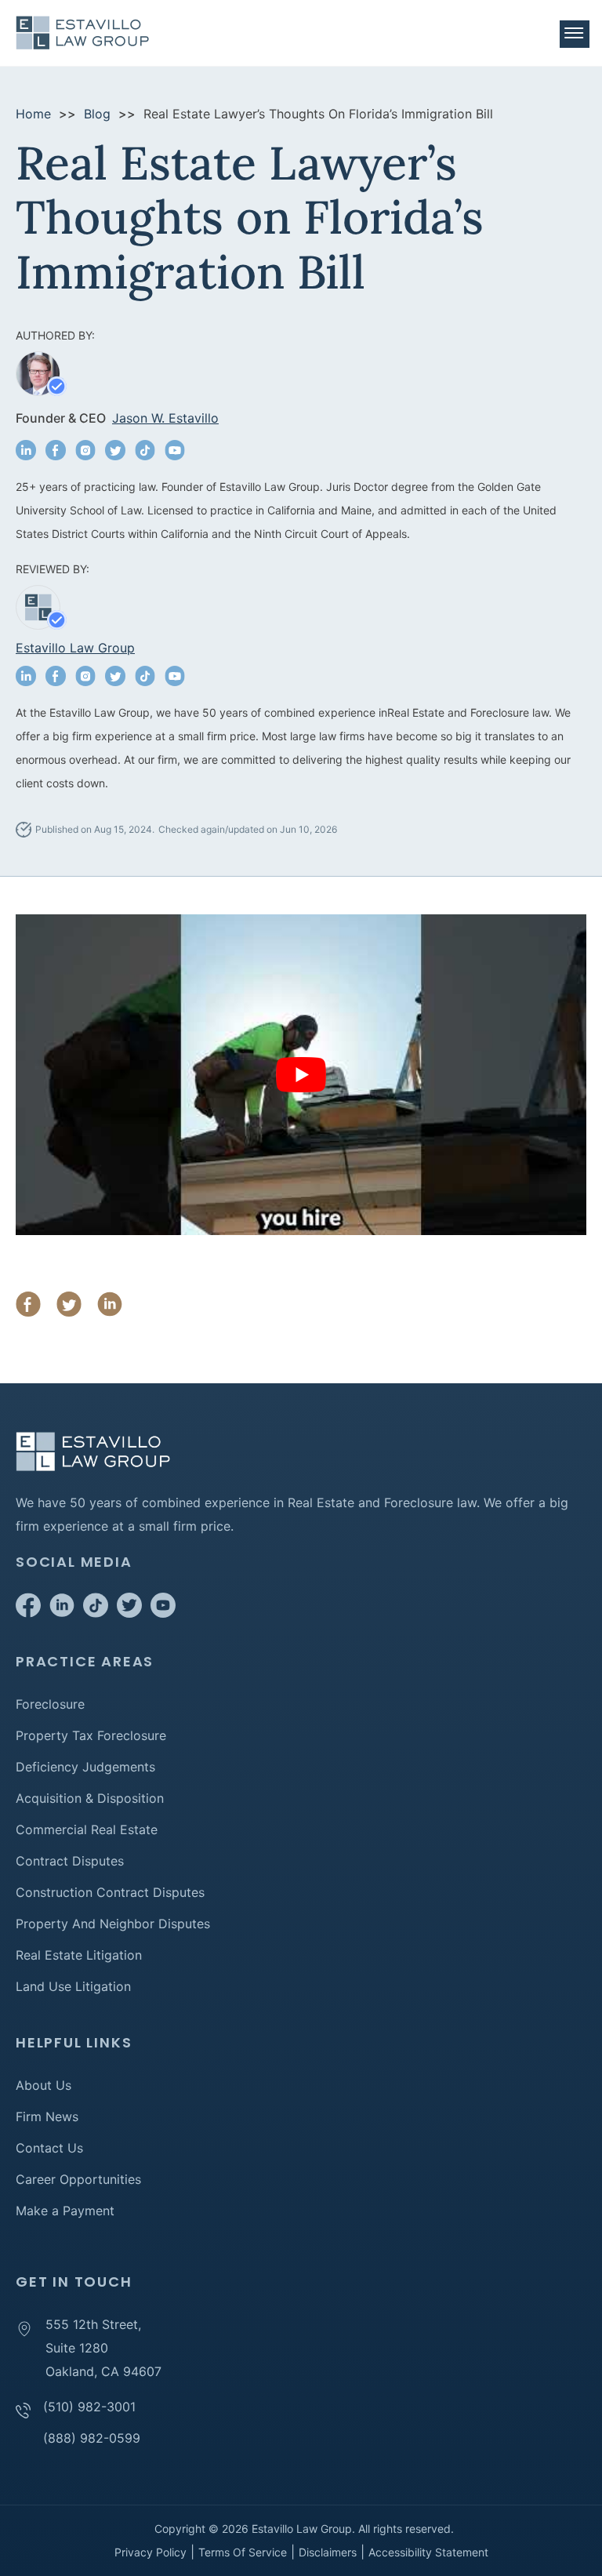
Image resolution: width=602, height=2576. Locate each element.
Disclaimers (328, 2552)
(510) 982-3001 (89, 2407)
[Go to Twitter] (129, 1613)
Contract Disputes (70, 1861)
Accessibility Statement (428, 2552)
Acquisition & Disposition (90, 1798)
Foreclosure (50, 1704)
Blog (97, 114)
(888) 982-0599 (92, 2438)
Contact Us (49, 2148)
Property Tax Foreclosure (91, 1735)
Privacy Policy (150, 2552)
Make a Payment (65, 2211)
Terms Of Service (243, 2552)
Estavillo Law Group (75, 648)
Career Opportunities (78, 2179)
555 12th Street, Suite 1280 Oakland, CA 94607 (103, 2348)
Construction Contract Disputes (110, 1892)
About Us (44, 2085)
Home (33, 114)
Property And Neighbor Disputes (113, 1924)
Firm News (47, 2116)
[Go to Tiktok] (96, 1613)
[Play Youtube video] (301, 1075)
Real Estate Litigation (79, 1955)
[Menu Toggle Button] (575, 34)
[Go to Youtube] (163, 1613)
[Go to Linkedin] (62, 1613)
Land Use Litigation (73, 1986)
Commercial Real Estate (87, 1829)
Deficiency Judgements (85, 1767)
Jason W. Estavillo (165, 418)
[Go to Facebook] (28, 1613)
